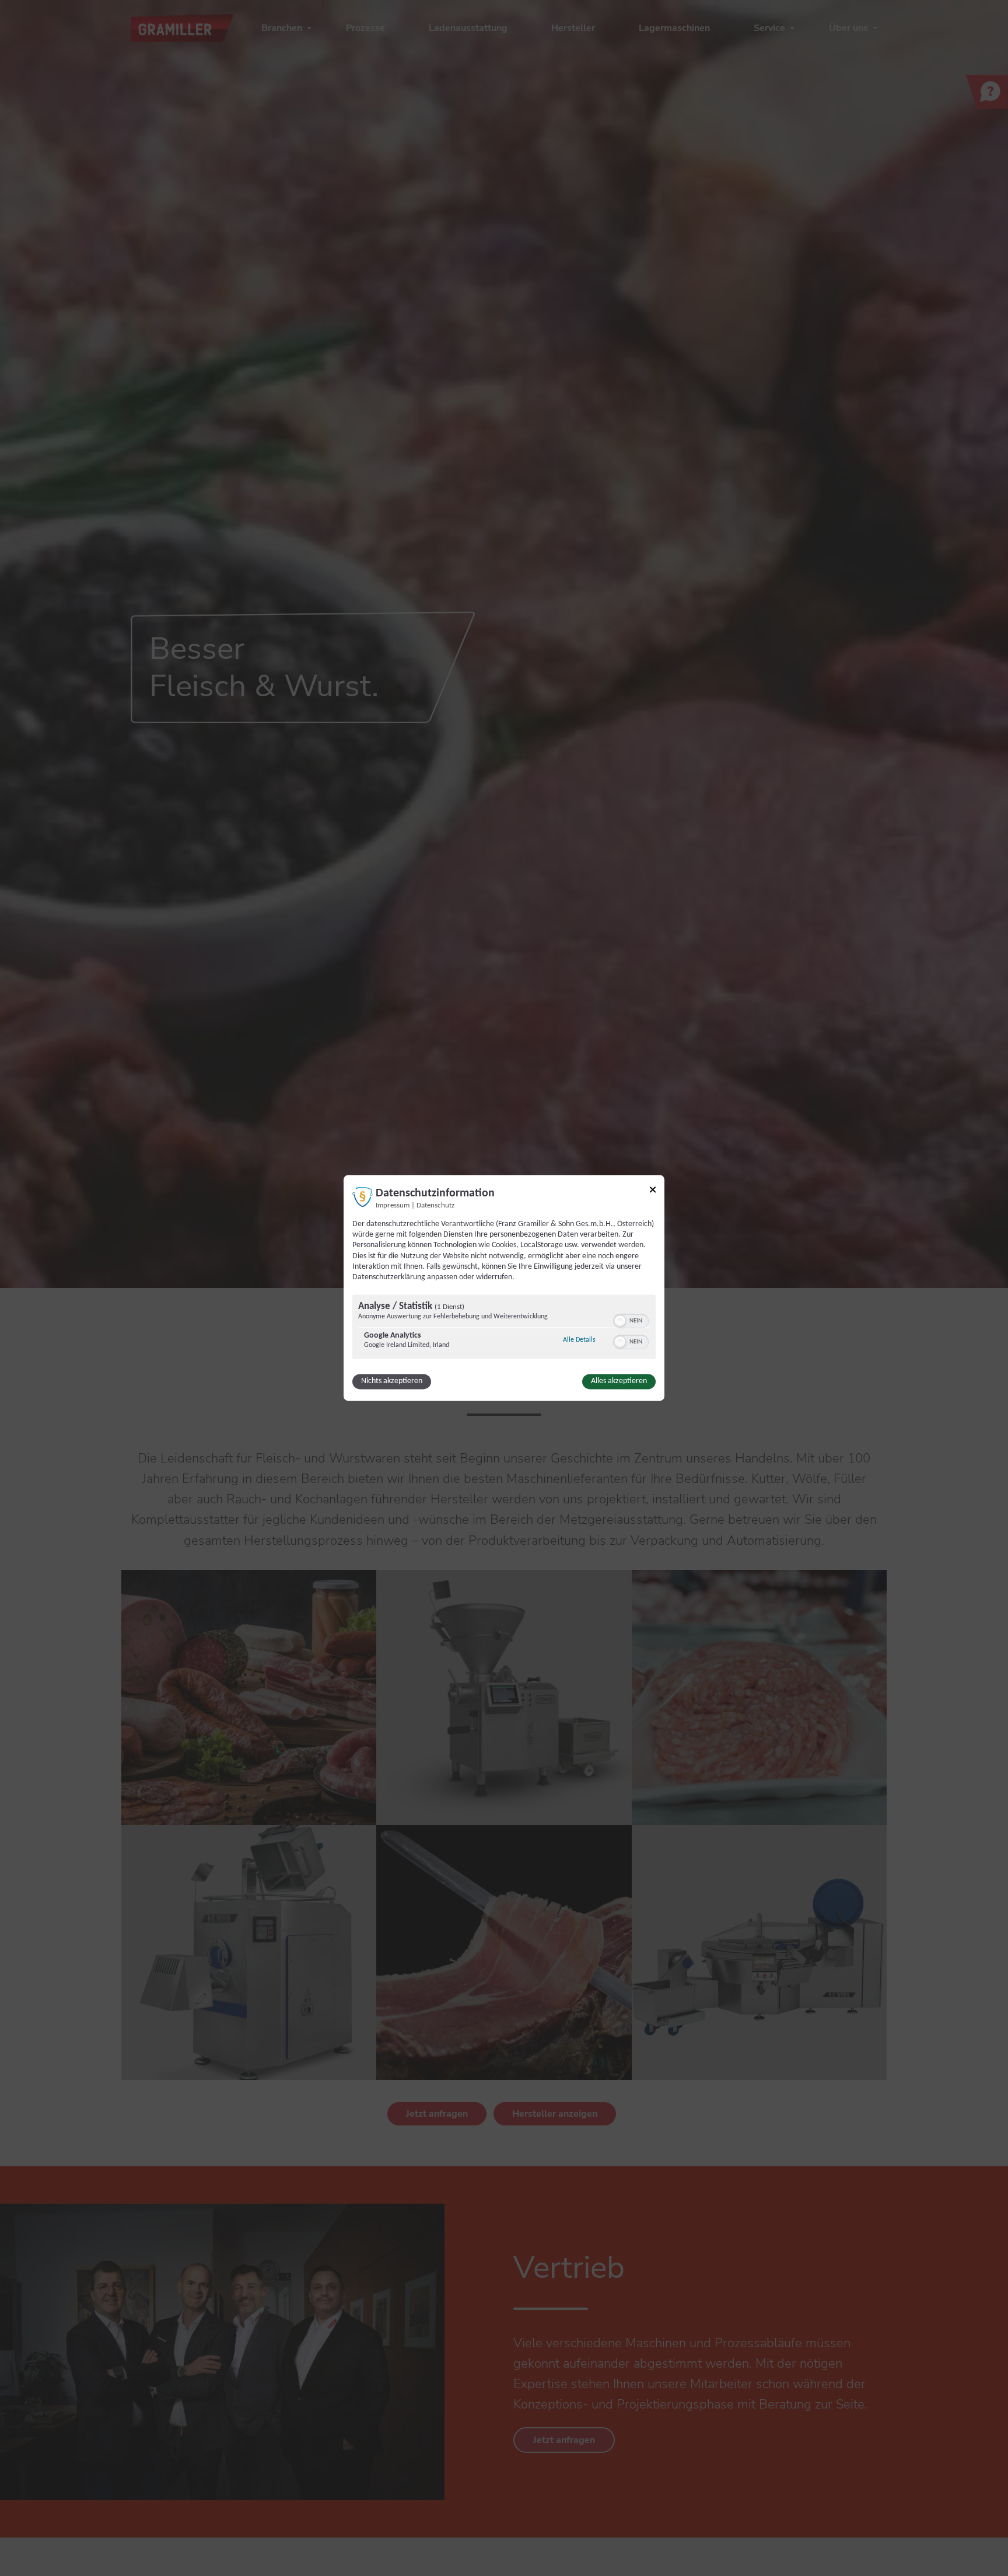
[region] (504, 1329)
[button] (620, 1321)
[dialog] (504, 1288)
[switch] (631, 1320)
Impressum (393, 1206)
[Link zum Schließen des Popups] (653, 1191)
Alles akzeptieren (619, 1382)
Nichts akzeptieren (392, 1382)
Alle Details (579, 1340)
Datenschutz (435, 1206)
